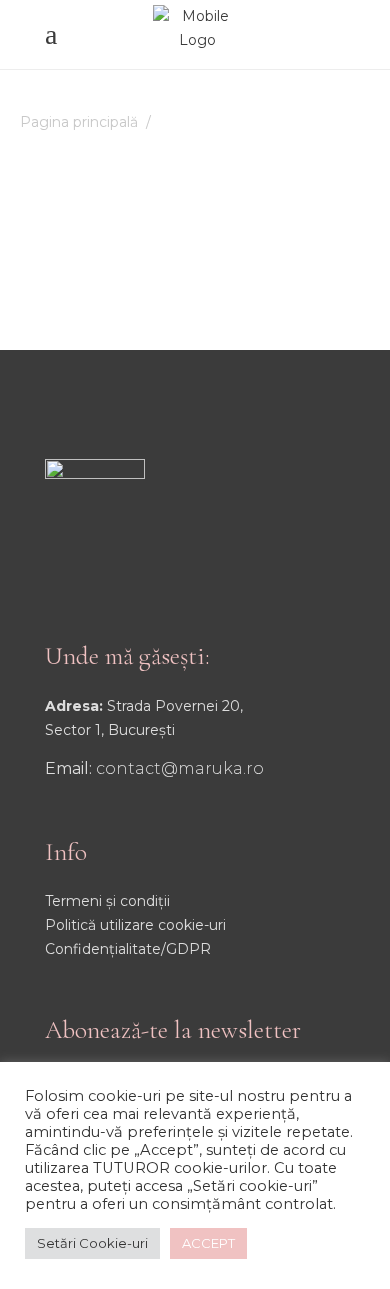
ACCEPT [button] (208, 1243)
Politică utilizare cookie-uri (135, 925)
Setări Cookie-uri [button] (92, 1243)
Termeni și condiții (107, 901)
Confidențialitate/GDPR (128, 949)
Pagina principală (79, 122)
